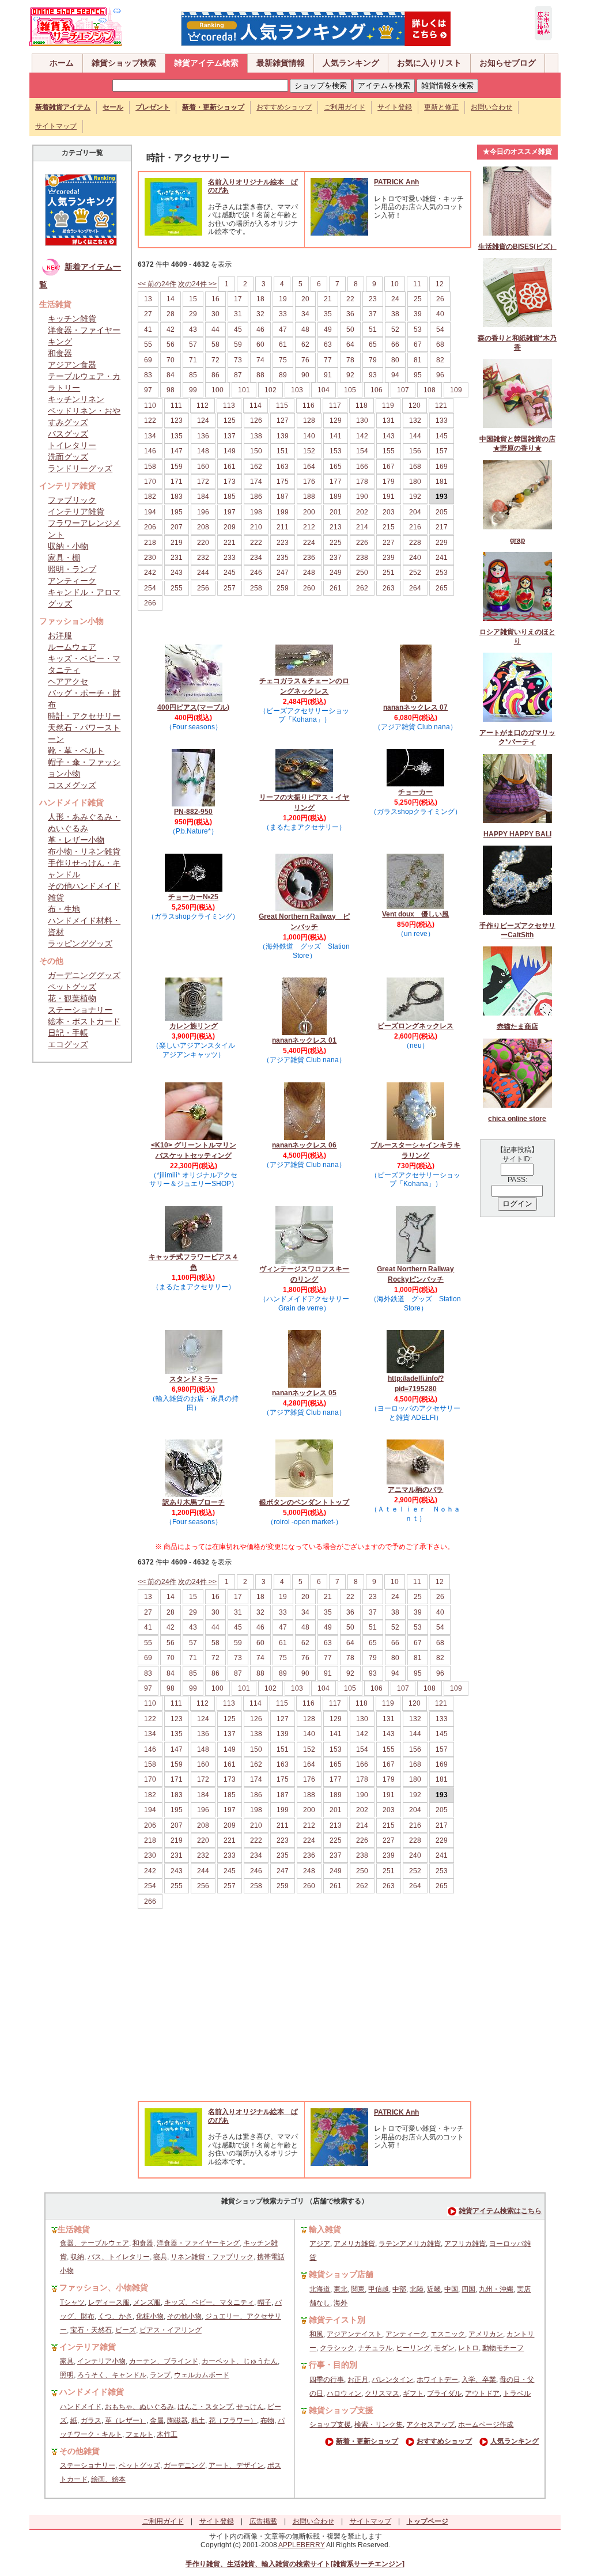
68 (440, 344)
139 (283, 436)
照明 (67, 2375)
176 (309, 482)
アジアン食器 (72, 365)
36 (350, 314)
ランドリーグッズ (80, 468)
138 (256, 436)
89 (283, 375)
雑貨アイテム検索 (206, 63)
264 (415, 588)
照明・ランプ (72, 569)
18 (260, 299)
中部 (399, 2289)
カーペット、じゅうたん (240, 2361)
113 (229, 406)
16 (215, 299)
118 (362, 406)
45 (238, 329)
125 (230, 421)
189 (336, 497)
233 (230, 558)
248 (309, 573)
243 (177, 573)
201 (336, 512)
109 (456, 390)
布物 (267, 2420)
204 (415, 512)
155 (389, 451)
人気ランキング (351, 63)
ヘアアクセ (68, 681)
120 (415, 406)
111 (176, 406)
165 (336, 467)
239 (389, 558)
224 (309, 543)
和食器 (60, 353)
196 (203, 512)
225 (336, 543)
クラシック (337, 2348)
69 (148, 360)
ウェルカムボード (202, 2375)
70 (171, 360)
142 (362, 436)
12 (440, 284)
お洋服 (60, 635)
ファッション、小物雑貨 (104, 2287)
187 (283, 497)
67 (418, 344)
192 (415, 497)
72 (215, 360)
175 (283, 482)
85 (193, 375)
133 (442, 421)
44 (215, 329)
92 (350, 375)
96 (440, 375)
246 (256, 573)
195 (177, 512)
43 (193, 329)
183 (177, 497)
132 (415, 421)
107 (403, 390)
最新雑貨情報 (281, 63)
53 (418, 329)
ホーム (62, 63)
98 (171, 390)
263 (389, 588)
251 (389, 573)
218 (150, 543)
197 (230, 512)
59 (238, 344)
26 (440, 299)
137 (230, 436)
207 (177, 527)
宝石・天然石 (91, 2330)
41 (148, 329)
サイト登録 (395, 107)
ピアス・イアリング (171, 2330)
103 (297, 390)
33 (283, 314)
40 (440, 314)
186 (256, 497)
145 (442, 436)
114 (256, 406)
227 (389, 543)
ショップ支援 (330, 2425)
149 (230, 451)
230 (150, 558)
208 (203, 527)
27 (148, 314)
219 (177, 543)
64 (350, 344)
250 (362, 573)
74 (260, 360)
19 (283, 299)
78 (350, 360)
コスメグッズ (72, 785)
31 (238, 314)
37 (373, 314)
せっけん (250, 2407)
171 (177, 482)
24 (395, 299)
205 (442, 512)
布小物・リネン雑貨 (84, 851)
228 (415, 543)
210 (256, 527)
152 (309, 451)
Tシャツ (72, 2302)
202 (362, 512)
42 (171, 329)
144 (415, 436)
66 (395, 344)
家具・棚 (64, 558)
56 (171, 344)
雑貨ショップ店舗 (341, 2274)
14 (171, 299)
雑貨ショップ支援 (341, 2410)
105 (350, 390)
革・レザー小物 (76, 840)
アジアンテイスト (354, 2334)
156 (415, 451)
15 (193, 299)
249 (336, 573)
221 (230, 543)
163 (283, 467)
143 (389, 436)
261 (336, 588)
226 (362, 543)
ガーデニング (184, 2465)
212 (309, 527)
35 (328, 314)
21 (328, 299)
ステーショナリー (80, 1010)
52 (395, 329)
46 (260, 329)
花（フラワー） (233, 2420)
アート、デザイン (236, 2465)
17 (238, 299)
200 (309, 512)
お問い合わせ (491, 107)
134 (150, 436)
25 (418, 299)
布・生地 (64, 909)
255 (177, 588)
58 (215, 344)
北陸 (417, 2289)
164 (309, 467)
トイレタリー (72, 445)
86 (215, 375)
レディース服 (109, 2302)
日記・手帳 (68, 1033)
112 (203, 406)
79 (373, 360)
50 (350, 329)
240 (415, 558)
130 (362, 421)
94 (395, 375)
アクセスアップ (430, 2425)
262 (362, 588)
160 (203, 467)
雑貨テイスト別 (337, 2320)
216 (415, 527)
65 (373, 344)
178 (362, 482)
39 (418, 314)
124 (203, 421)
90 (305, 375)
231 (177, 558)
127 (283, 421)
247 (283, 573)
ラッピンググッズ (80, 944)
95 (418, 375)
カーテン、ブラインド (164, 2361)
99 (193, 390)
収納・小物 (68, 546)
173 (230, 482)
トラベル (517, 2393)
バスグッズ (68, 434)
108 (430, 390)
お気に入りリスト (429, 63)
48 (305, 329)
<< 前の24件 (157, 284)
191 (389, 497)
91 (328, 375)
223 (283, 543)
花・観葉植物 (72, 998)
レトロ (468, 2348)
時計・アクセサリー (84, 716)
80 (395, 360)
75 (283, 360)
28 (171, 314)
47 (283, 329)
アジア (320, 2244)
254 (150, 588)
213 (336, 527)
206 (150, 527)
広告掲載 (263, 2521)
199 (283, 512)
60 (260, 344)
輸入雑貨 (325, 2229)
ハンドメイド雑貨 (92, 2392)
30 (215, 314)
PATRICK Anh (396, 182)
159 (177, 467)
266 (150, 603)
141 (336, 436)
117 (335, 406)
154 (362, 451)
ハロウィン (344, 2393)
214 (362, 527)
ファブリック (72, 500)
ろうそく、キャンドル (112, 2375)
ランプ (160, 2375)
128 (309, 421)
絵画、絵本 (108, 2479)
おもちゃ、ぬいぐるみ (139, 2407)
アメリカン (486, 2334)
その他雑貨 (80, 2451)
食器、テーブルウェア (94, 2243)
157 (442, 451)
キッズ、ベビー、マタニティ (209, 2302)
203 (389, 512)
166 (362, 467)
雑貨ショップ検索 (124, 63)
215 (389, 527)
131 (389, 421)
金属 (157, 2420)
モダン (444, 2348)
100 (218, 390)
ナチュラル (375, 2348)
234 (256, 558)
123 (177, 421)
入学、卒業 (479, 2380)
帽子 (264, 2302)
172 (203, 482)
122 (150, 421)
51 (373, 329)
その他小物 (184, 2316)
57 (193, 344)
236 (309, 558)
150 (256, 451)
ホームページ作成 (486, 2425)
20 (305, 299)
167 (389, 467)
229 (442, 543)
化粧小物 (150, 2316)
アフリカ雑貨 (465, 2244)
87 (238, 375)
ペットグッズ (72, 987)
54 (440, 329)
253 (442, 573)
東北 (341, 2289)
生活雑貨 (74, 2229)
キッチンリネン (76, 399)
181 (442, 482)
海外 (341, 2303)
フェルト (139, 2434)
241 (442, 558)
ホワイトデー (437, 2380)
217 (442, 527)
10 (395, 284)
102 (271, 390)
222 (256, 543)
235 (283, 558)
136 (203, 436)
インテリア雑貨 (76, 512)
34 (305, 314)
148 (203, 451)
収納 (77, 2257)
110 (150, 406)
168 (415, 467)
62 (305, 344)
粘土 (198, 2420)
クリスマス (382, 2393)
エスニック (448, 2334)
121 (441, 406)
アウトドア (482, 2393)
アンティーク (72, 581)
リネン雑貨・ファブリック (212, 2257)
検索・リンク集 (379, 2425)
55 (148, 344)
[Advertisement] (304, 2014)
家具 (67, 2361)
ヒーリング (413, 2348)
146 (150, 451)
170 (150, 482)
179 (389, 482)
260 (309, 588)
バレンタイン (392, 2380)
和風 (316, 2334)
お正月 (358, 2380)
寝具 (160, 2257)
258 (256, 588)
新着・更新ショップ (367, 2441)
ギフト (413, 2393)
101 (244, 390)
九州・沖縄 (496, 2289)
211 (283, 527)
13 (148, 299)
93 (373, 375)
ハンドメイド (81, 2407)
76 (305, 360)
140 (309, 436)
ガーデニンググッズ (84, 975)
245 (230, 573)
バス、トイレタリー (119, 2257)
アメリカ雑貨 (354, 2244)
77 (328, 360)
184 (203, 497)
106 (377, 390)
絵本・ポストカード (84, 1021)
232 (203, 558)
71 (193, 360)
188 (309, 497)
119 (388, 406)
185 (230, 497)
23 (373, 299)
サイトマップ (56, 126)
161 (230, 467)
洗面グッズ (68, 457)
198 (256, 512)
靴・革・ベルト (76, 751)
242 (150, 573)
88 (260, 375)
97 (148, 390)
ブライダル (444, 2393)
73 (238, 360)
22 (350, 299)
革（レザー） (126, 2420)
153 (336, 451)
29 (193, 314)
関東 (358, 2289)
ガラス (91, 2420)
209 (230, 527)
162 (256, 467)
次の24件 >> (197, 284)
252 (415, 573)
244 (203, 573)
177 (336, 482)
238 (362, 558)
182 (150, 497)
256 (203, 588)
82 (440, 360)
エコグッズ (68, 1044)
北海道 (320, 2289)
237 (336, 558)
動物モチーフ (503, 2348)
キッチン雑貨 (72, 319)
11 (417, 284)
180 (415, 482)
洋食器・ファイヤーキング (198, 2243)
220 (203, 543)
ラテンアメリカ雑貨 (410, 2244)
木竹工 (167, 2434)
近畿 (434, 2289)
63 (328, 344)
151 (283, 451)
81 (418, 360)
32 (260, 314)
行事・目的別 (333, 2365)
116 (309, 406)
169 (442, 467)
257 (230, 588)
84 (171, 375)
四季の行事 (327, 2380)
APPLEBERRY (302, 2545)
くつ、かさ (115, 2316)
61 (283, 344)
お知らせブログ (508, 63)
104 (324, 390)
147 (177, 451)
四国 (468, 2289)
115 (282, 406)
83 (148, 375)
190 (362, 497)
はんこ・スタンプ (205, 2407)
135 (177, 436)
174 (256, 482)
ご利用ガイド (345, 107)
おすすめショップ (284, 107)
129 (336, 421)
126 (256, 421)
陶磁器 (177, 2420)
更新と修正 (441, 107)
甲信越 (379, 2289)
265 (442, 588)
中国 (451, 2289)
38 (395, 314)
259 (283, 588)
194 (150, 512)
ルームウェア (72, 647)
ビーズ (126, 2330)
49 (328, 329)
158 (150, 467)
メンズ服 (147, 2302)
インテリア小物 (101, 2361)
